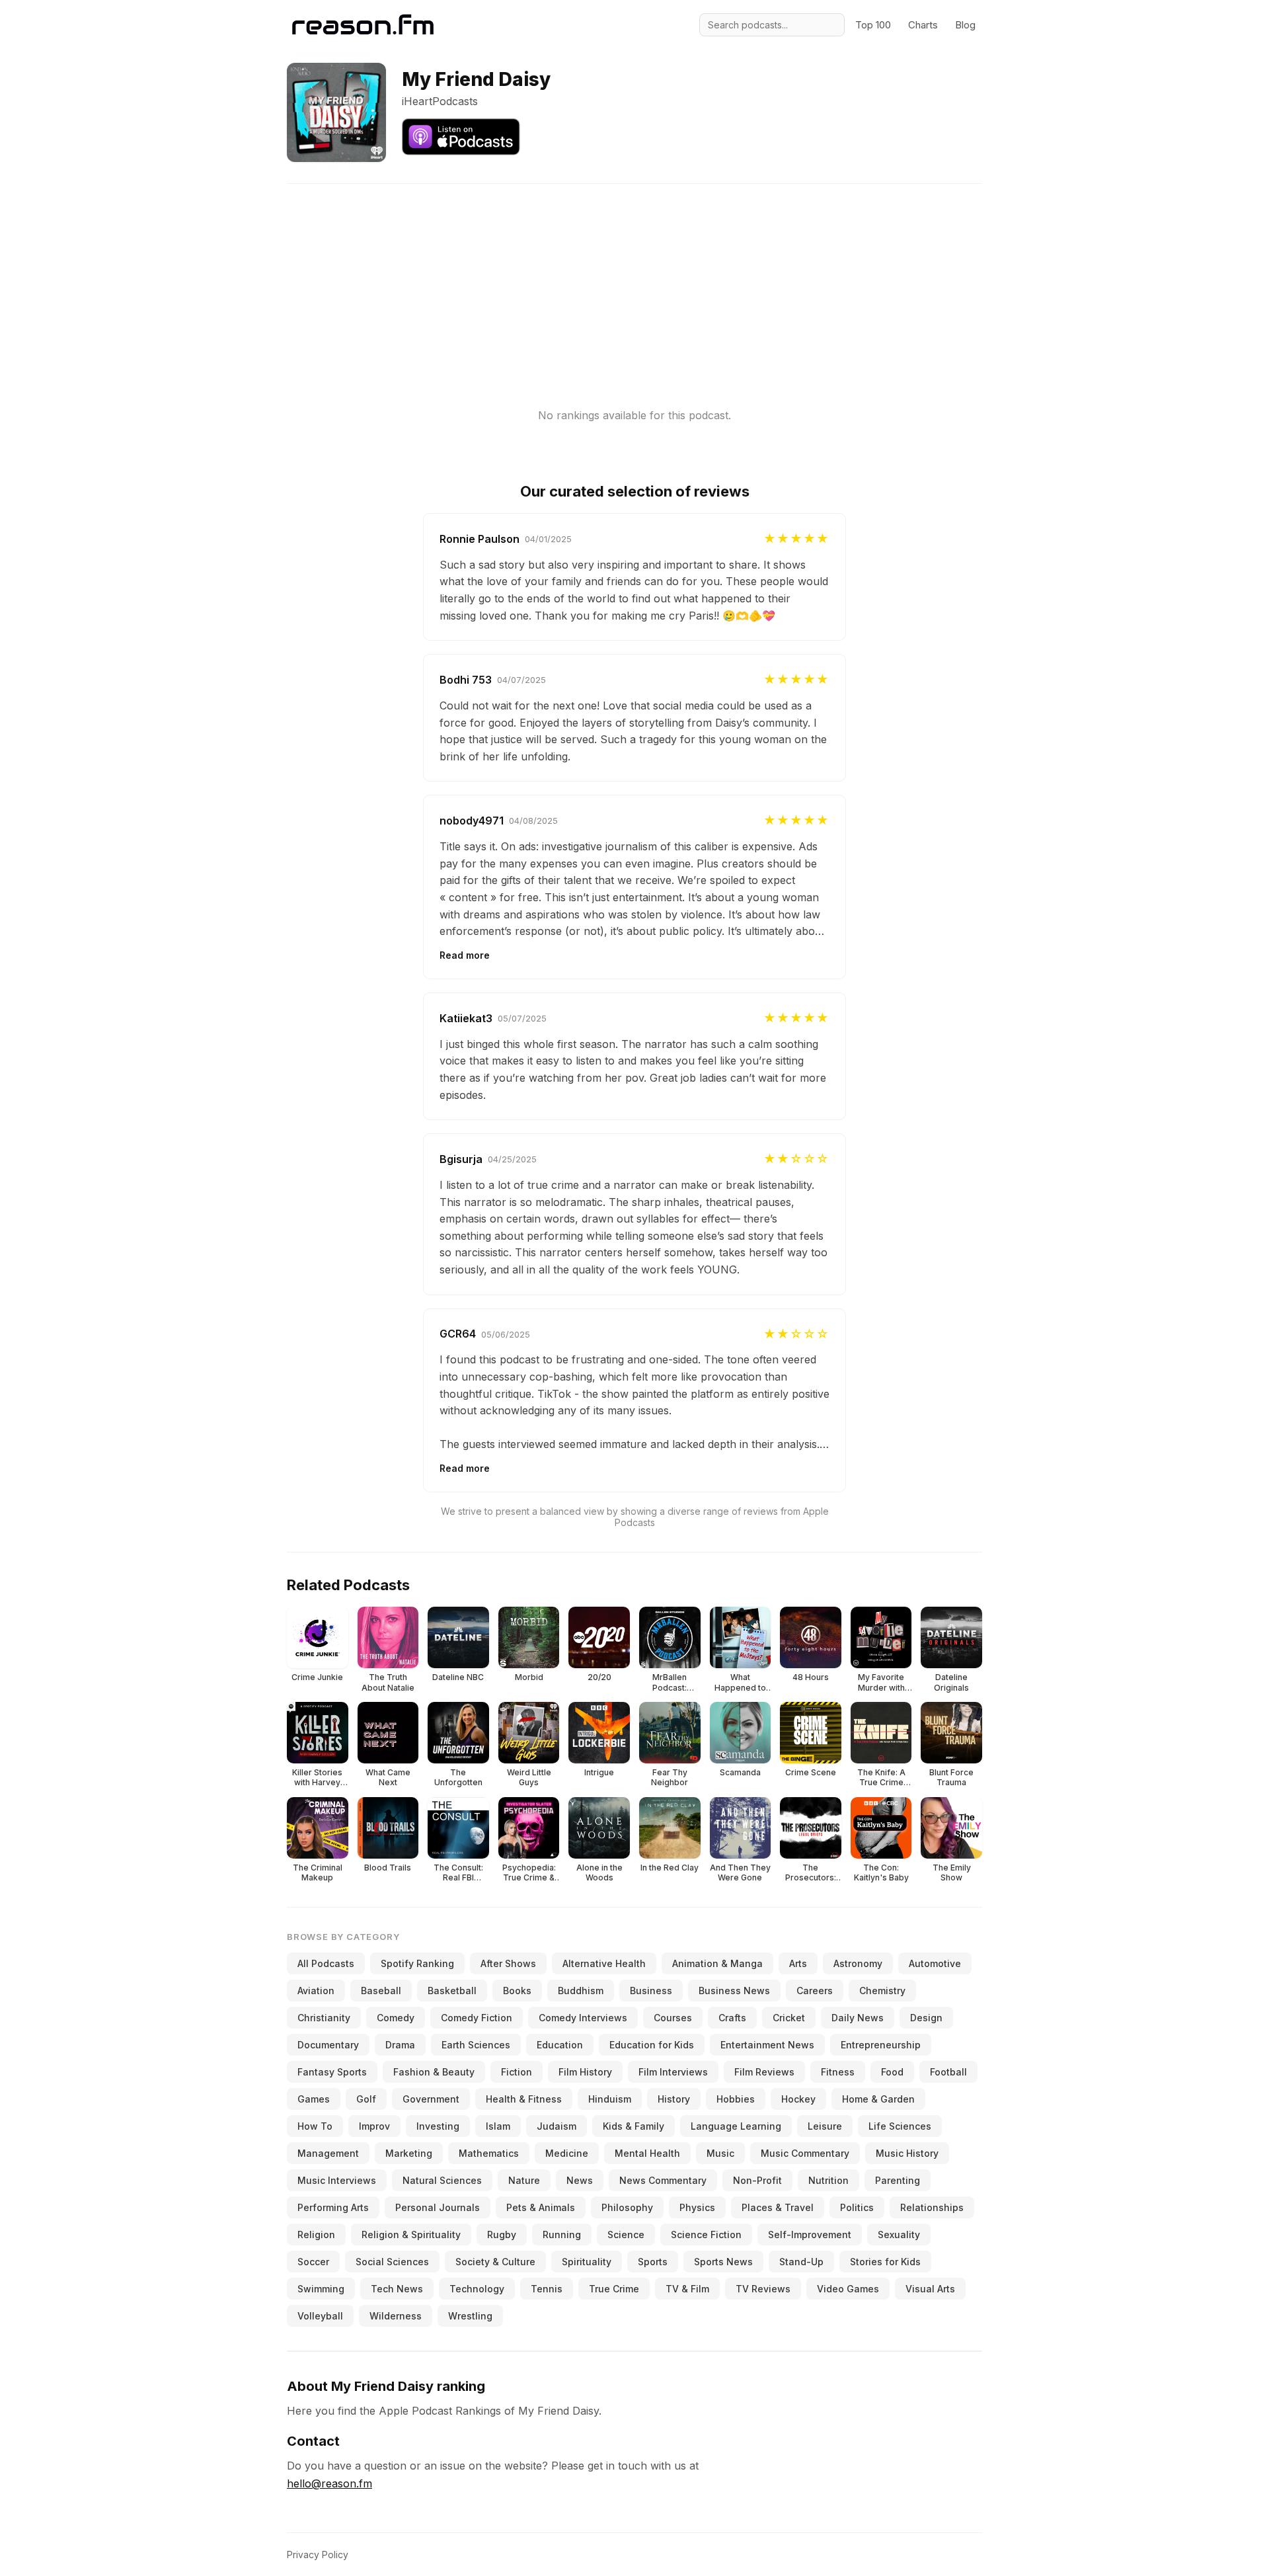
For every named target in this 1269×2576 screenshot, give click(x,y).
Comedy (396, 2018)
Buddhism (581, 1991)
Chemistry (882, 1991)
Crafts (732, 2018)
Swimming (321, 2289)
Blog (965, 25)
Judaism (557, 2126)
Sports (653, 2262)
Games (314, 2099)
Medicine (567, 2153)
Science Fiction (706, 2234)
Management (328, 2153)
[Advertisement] (634, 276)
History (674, 2099)
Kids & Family (634, 2126)
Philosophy (627, 2207)
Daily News (858, 2018)
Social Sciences (392, 2262)
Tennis (547, 2289)
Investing (438, 2126)
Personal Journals (438, 2207)
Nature (524, 2180)
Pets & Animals (541, 2207)
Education (560, 2045)
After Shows (508, 1963)
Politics (857, 2207)
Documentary (328, 2045)
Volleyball (320, 2316)
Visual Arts (930, 2289)
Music (720, 2153)
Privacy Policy (318, 2555)
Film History (585, 2072)
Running (562, 2234)
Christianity (324, 2018)
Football (948, 2072)
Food (892, 2072)
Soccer (313, 2262)
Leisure (825, 2126)
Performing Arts (333, 2207)
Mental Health (647, 2153)
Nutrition (828, 2180)
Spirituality (587, 2262)
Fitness (838, 2072)
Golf (366, 2099)
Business (651, 1991)
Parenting (898, 2180)
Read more (465, 955)
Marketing (409, 2153)
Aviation (316, 1991)
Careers (815, 1991)
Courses (673, 2018)
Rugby (502, 2234)
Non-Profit (757, 2180)
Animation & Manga (717, 1963)
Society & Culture (495, 2262)
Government (431, 2099)
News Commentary (663, 2180)
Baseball (381, 1991)
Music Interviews (337, 2180)
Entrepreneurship (881, 2045)
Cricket (789, 2018)
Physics (697, 2207)
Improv (374, 2126)
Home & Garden (878, 2099)
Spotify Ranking (417, 1963)
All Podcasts (326, 1963)
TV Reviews (763, 2289)
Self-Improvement (810, 2234)
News (580, 2180)
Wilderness (396, 2316)
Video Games (848, 2289)
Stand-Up (801, 2262)
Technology (477, 2289)
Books (517, 1991)
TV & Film (687, 2289)
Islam (498, 2126)
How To (315, 2126)
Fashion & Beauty (434, 2072)
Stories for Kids (885, 2262)
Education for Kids (652, 2045)
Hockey (798, 2099)
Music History (907, 2153)
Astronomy (858, 1963)
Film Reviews (764, 2072)
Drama (400, 2045)
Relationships (932, 2207)
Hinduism (610, 2099)
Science (626, 2234)
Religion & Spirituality (411, 2234)
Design (926, 2018)
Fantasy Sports (332, 2072)
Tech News (397, 2289)
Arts (798, 1963)
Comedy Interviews (583, 2018)
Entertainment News (767, 2045)
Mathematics (489, 2153)
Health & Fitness (524, 2099)
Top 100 (873, 25)
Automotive (935, 1963)
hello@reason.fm (329, 2483)
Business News (734, 1991)
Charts (923, 25)
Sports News (723, 2262)
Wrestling (470, 2316)
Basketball (452, 1991)
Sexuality (899, 2234)
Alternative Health (604, 1963)
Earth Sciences (476, 2045)
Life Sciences (900, 2126)
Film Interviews (673, 2072)
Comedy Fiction (477, 2018)
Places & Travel (778, 2207)
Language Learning (736, 2126)
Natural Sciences (442, 2180)
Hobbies (736, 2099)
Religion (316, 2234)
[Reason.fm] (363, 25)
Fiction (517, 2072)
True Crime (614, 2289)
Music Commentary (805, 2153)
